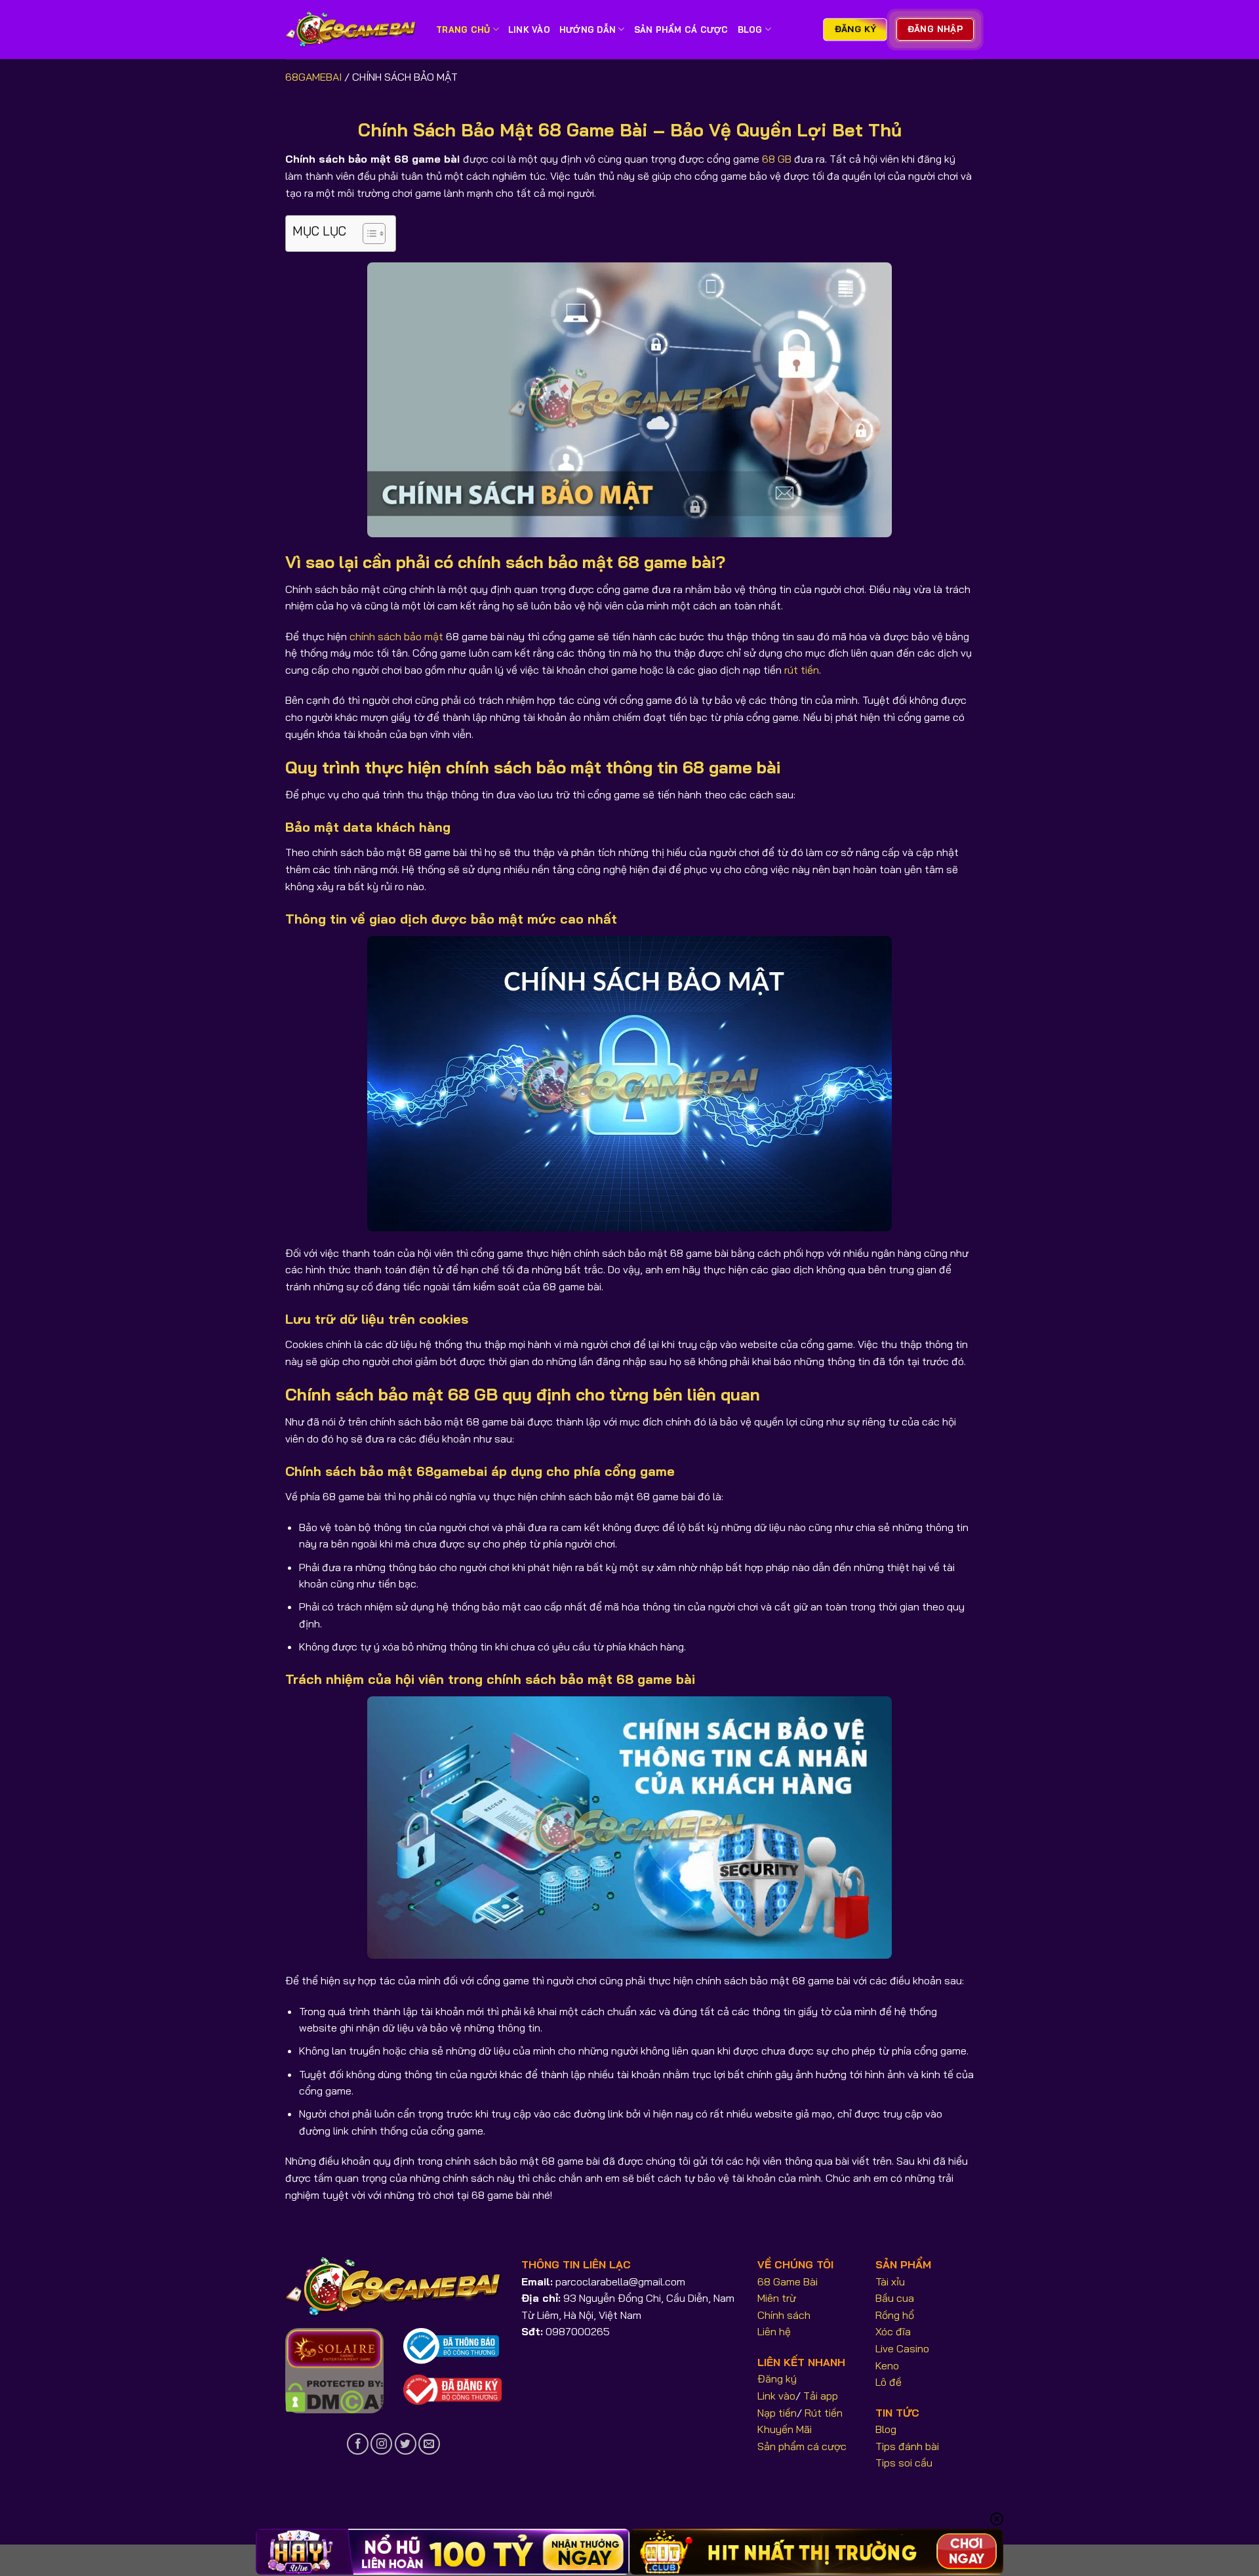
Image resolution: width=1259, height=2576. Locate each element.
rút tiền (802, 670)
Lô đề (889, 2382)
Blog (750, 30)
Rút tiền (824, 2413)
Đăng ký (777, 2379)
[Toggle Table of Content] (368, 234)
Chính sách (784, 2315)
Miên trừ (777, 2298)
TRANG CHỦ (463, 30)
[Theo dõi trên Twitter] (406, 2444)
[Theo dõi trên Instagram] (381, 2444)
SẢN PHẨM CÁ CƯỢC (681, 30)
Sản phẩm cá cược (802, 2446)
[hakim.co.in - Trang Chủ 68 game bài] (351, 30)
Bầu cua (895, 2298)
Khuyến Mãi (785, 2429)
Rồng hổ (895, 2315)
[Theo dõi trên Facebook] (358, 2444)
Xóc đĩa (893, 2331)
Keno (887, 2365)
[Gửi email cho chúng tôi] (429, 2444)
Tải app (821, 2396)
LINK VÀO (529, 30)
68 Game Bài (788, 2281)
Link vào (776, 2396)
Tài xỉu (890, 2281)
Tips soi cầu (904, 2463)
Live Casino (902, 2348)
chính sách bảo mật (396, 636)
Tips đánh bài (907, 2446)
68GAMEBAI (313, 77)
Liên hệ (774, 2331)
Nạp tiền (777, 2413)
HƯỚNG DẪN (588, 30)
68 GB (777, 159)
